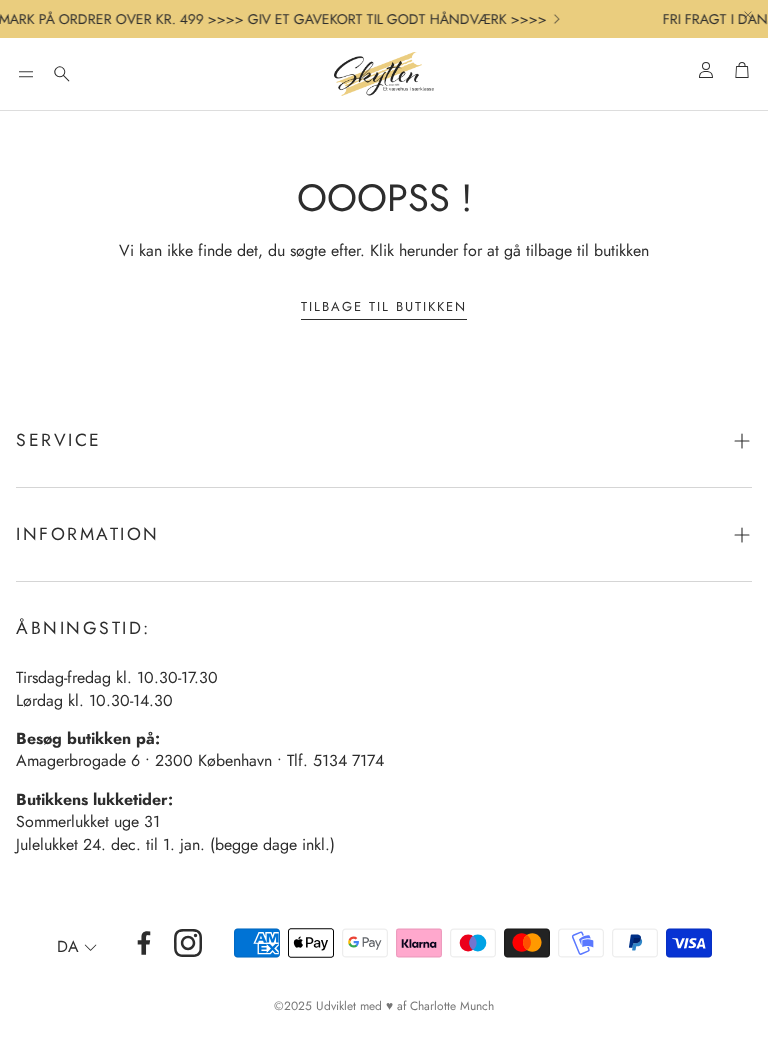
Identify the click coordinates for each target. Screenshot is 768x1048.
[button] (26, 74)
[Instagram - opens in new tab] (188, 943)
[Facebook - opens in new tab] (144, 943)
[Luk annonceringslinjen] (748, 15)
